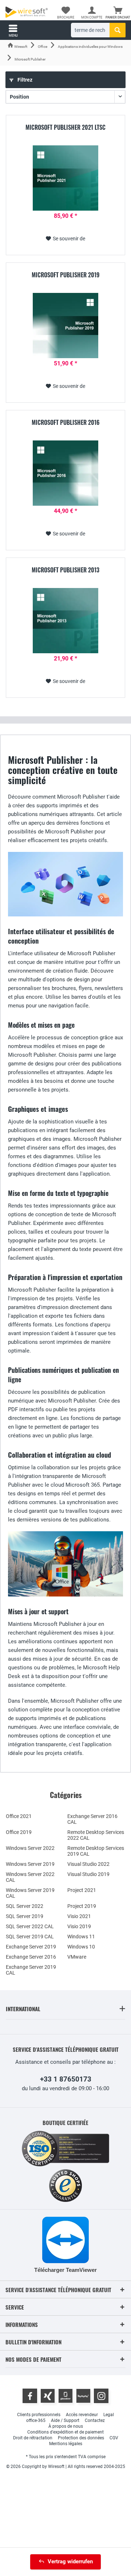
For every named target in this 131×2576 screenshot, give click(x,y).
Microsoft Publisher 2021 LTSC (65, 128)
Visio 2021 (79, 1916)
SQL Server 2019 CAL (30, 1937)
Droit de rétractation (33, 2438)
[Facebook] (30, 2396)
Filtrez (24, 80)
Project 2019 (82, 1906)
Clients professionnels (39, 2415)
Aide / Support (65, 2420)
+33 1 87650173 (66, 2079)
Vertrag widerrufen (70, 2561)
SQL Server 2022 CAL (30, 1926)
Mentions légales (66, 2444)
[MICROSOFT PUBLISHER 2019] (65, 326)
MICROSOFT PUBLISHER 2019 (65, 275)
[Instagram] (101, 2396)
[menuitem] (118, 13)
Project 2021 (82, 1890)
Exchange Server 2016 (31, 1957)
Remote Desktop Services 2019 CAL (96, 1851)
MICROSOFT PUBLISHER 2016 (66, 423)
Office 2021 (19, 1816)
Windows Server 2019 (30, 1864)
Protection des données (81, 2438)
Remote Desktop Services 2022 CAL (96, 1835)
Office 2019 (19, 1832)
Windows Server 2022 (30, 1848)
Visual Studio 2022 (88, 1864)
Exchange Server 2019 (31, 1947)
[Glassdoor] (65, 2396)
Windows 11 (81, 1937)
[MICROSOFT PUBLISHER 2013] (65, 621)
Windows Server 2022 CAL (30, 1877)
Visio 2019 (79, 1926)
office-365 (36, 2420)
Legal (109, 2415)
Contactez (95, 2420)
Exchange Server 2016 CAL (92, 1819)
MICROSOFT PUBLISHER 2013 (65, 570)
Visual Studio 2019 (88, 1874)
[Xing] (48, 2396)
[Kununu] (83, 2396)
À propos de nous (66, 2426)
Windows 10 (81, 1947)
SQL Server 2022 (25, 1906)
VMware (77, 1957)
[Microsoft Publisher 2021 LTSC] (65, 178)
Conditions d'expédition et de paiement (65, 2432)
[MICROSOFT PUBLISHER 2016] (65, 473)
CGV (114, 2438)
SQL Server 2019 (25, 1916)
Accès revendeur (82, 2415)
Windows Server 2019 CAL (30, 1893)
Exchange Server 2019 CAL (31, 1970)
